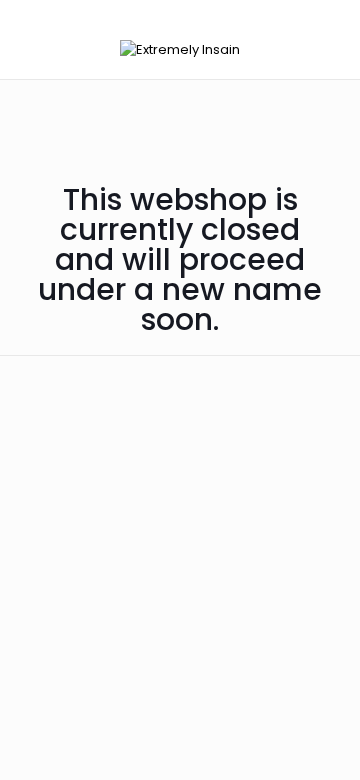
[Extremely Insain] (180, 49)
